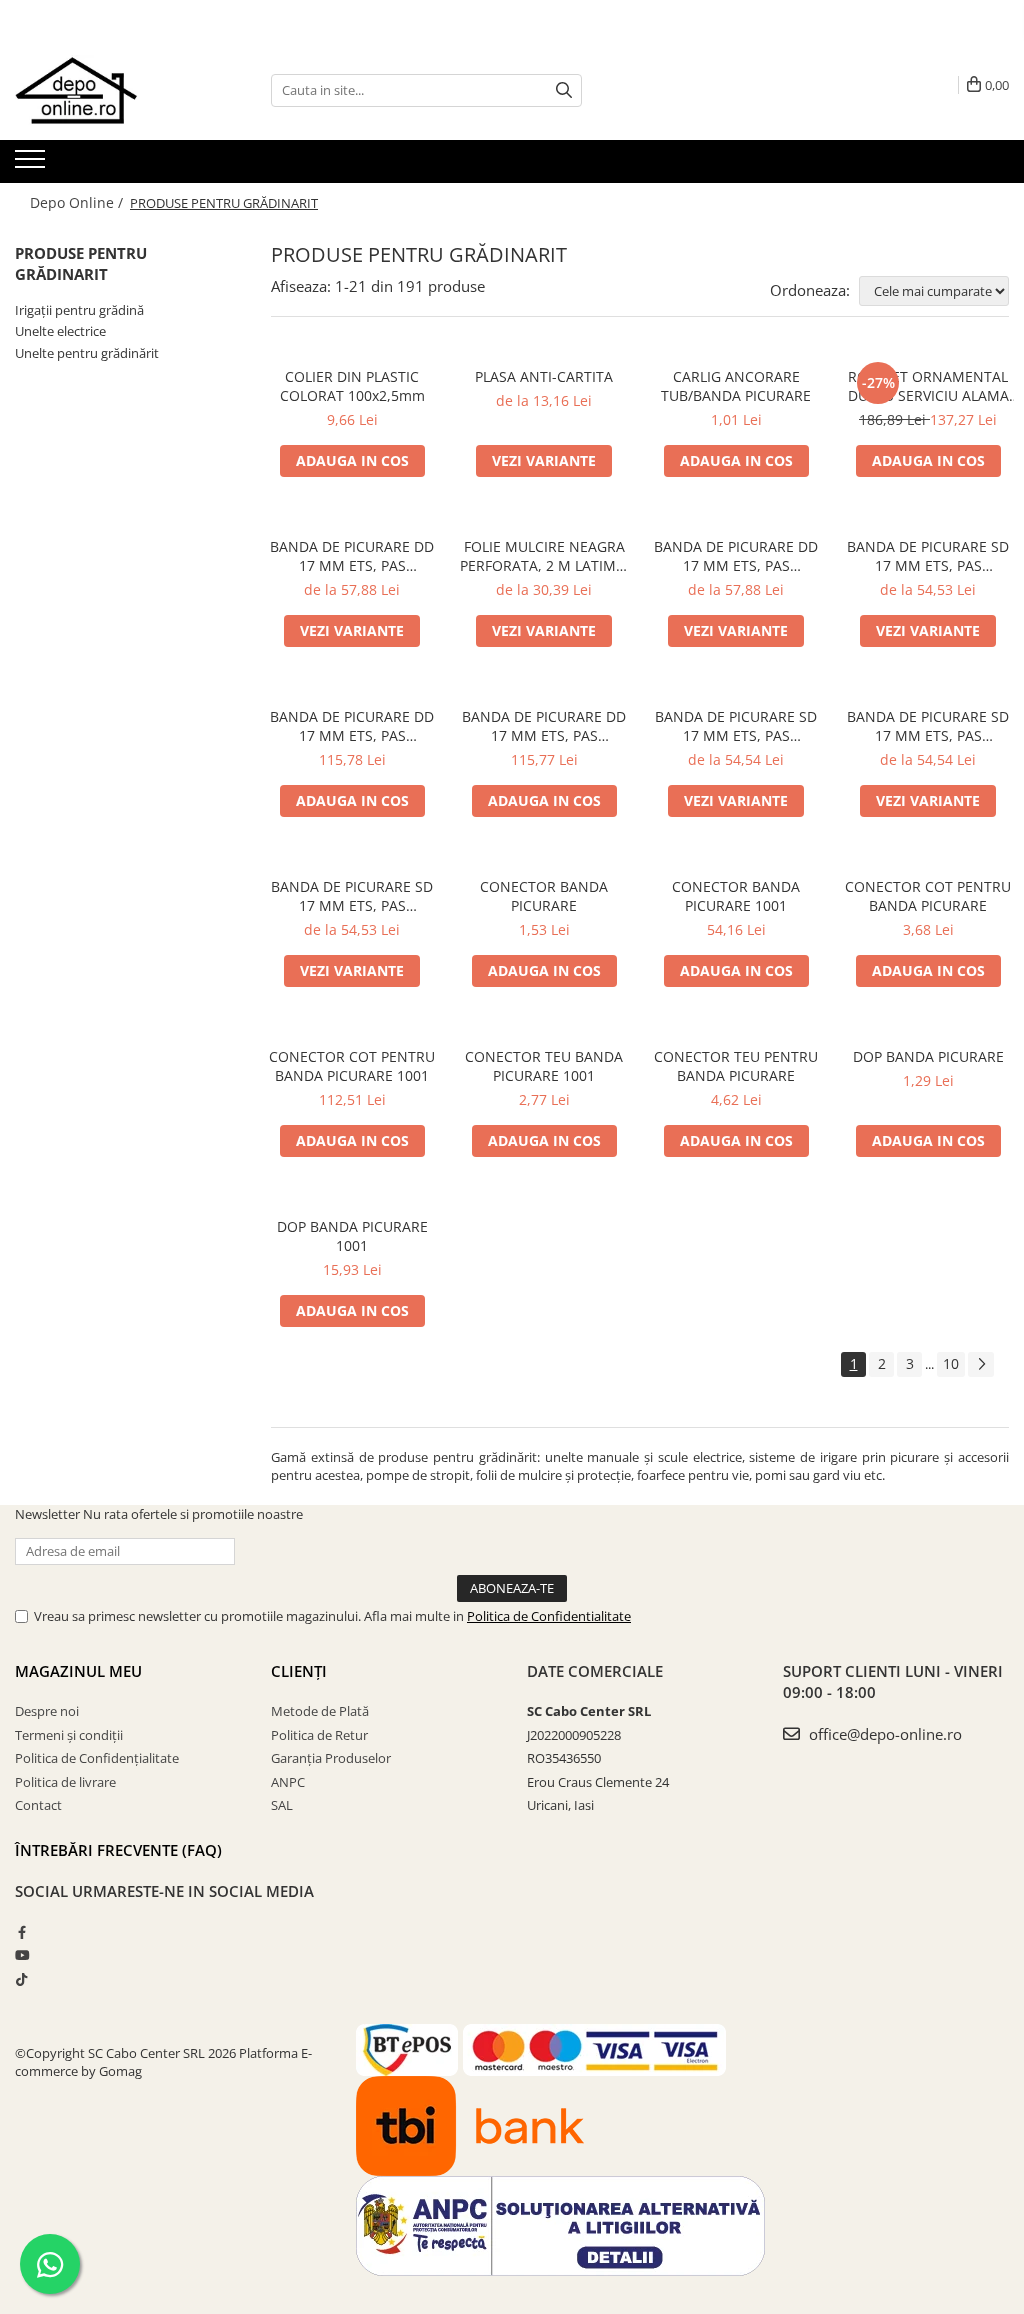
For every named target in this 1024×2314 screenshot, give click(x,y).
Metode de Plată (320, 1711)
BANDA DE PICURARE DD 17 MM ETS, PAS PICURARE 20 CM (736, 556)
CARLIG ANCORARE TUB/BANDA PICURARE (736, 386)
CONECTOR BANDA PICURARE (544, 896)
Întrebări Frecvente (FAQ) (118, 1850)
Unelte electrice (60, 331)
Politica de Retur (319, 1735)
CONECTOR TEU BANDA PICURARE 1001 (544, 1066)
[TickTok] (21, 1979)
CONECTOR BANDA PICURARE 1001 (736, 896)
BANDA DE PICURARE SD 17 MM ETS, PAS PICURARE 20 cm (928, 556)
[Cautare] (564, 90)
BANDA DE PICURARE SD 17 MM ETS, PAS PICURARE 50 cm (352, 896)
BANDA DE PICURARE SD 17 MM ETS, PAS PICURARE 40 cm (928, 726)
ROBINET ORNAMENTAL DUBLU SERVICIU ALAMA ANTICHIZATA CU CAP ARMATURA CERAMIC (928, 386)
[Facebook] (21, 1932)
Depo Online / (78, 202)
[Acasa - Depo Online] (115, 90)
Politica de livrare (65, 1782)
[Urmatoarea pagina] (981, 1364)
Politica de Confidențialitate (97, 1758)
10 (951, 1363)
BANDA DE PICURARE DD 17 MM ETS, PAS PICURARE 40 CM (352, 556)
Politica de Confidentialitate (549, 1616)
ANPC (288, 1782)
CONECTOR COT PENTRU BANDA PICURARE (928, 896)
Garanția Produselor (331, 1758)
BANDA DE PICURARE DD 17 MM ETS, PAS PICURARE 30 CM (352, 726)
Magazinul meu (78, 1671)
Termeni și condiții (69, 1735)
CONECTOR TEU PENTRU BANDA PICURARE (736, 1066)
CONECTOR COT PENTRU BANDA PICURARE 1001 (352, 1066)
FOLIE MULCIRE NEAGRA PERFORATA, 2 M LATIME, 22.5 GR (544, 556)
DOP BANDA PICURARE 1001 (352, 1236)
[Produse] (32, 165)
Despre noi (47, 1711)
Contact (38, 1805)
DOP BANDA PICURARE (928, 1056)
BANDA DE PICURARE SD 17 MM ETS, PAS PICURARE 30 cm (736, 726)
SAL (282, 1805)
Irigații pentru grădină (79, 310)
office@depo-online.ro (883, 1734)
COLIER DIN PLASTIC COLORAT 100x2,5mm (352, 386)
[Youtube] (21, 1955)
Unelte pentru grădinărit (87, 353)
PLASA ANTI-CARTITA (544, 376)
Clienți (299, 1671)
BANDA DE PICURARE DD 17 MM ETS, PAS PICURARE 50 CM (544, 726)
